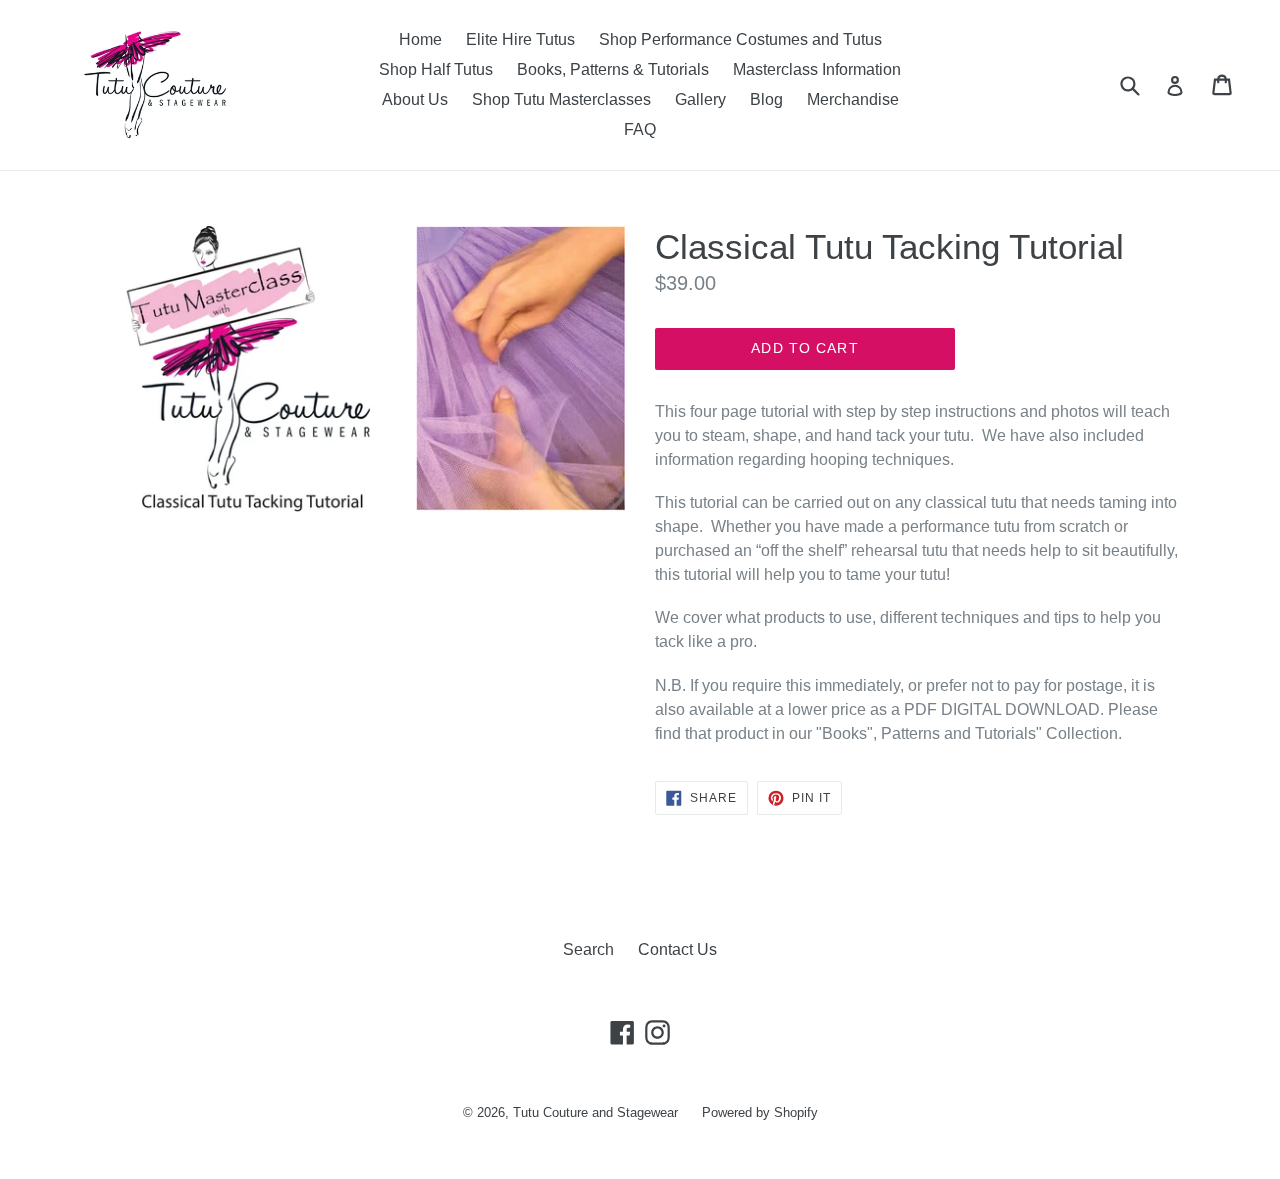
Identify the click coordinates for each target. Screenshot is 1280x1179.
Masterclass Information (817, 69)
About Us (415, 99)
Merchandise (853, 99)
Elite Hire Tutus (520, 39)
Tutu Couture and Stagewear (595, 1112)
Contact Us (677, 949)
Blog (766, 99)
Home (420, 39)
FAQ (640, 129)
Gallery (700, 99)
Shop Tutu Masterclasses (561, 99)
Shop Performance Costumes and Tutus (740, 39)
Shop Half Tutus (436, 69)
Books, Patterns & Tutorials (613, 69)
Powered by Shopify (760, 1112)
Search (588, 949)
